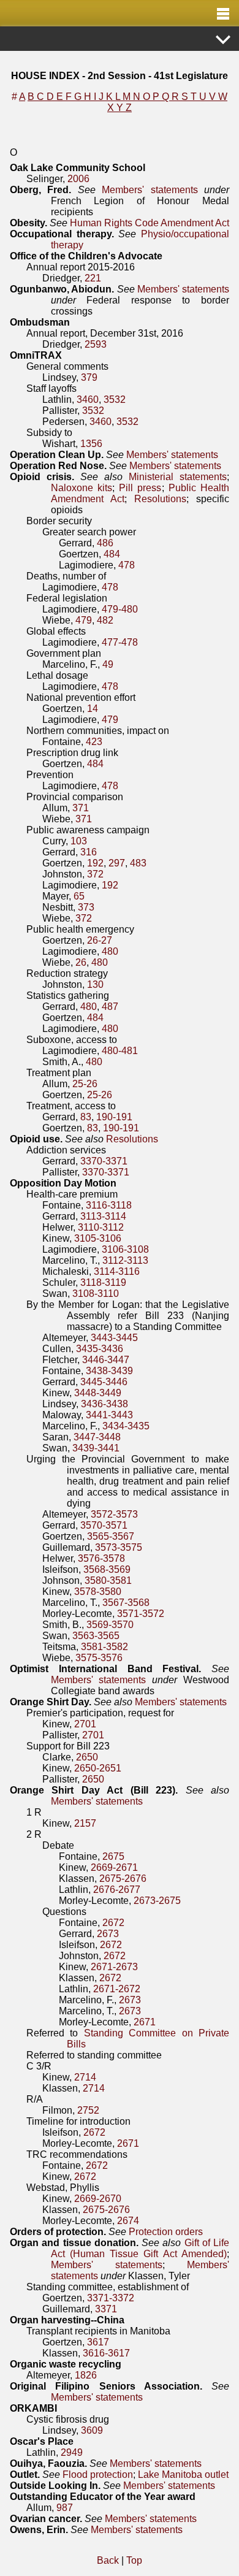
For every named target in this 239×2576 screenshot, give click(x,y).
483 (138, 863)
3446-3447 (106, 1360)
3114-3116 (117, 1271)
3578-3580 (98, 1592)
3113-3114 (103, 1216)
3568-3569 (107, 1569)
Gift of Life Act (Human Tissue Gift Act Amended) (140, 2248)
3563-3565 (96, 1636)
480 (110, 951)
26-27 (100, 940)
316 (89, 852)
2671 (145, 2022)
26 (81, 962)
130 (95, 984)
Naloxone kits (82, 488)
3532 (115, 399)
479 (84, 620)
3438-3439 (109, 1371)
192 (95, 863)
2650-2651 (98, 1768)
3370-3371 (104, 1161)
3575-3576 (99, 1658)
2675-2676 (123, 1878)
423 (94, 742)
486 (105, 543)
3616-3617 (106, 2353)
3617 (98, 2342)
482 (105, 620)
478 (127, 565)
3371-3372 (111, 2298)
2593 (96, 344)
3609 (92, 2430)
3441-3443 (109, 1415)
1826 (86, 2375)
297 (117, 863)
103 (79, 841)
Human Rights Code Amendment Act (150, 223)
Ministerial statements (178, 477)
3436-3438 (104, 1404)
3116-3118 (109, 1205)
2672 (113, 1923)
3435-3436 (100, 1349)
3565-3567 (111, 1536)
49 (108, 664)
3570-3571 (104, 1525)
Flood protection (98, 2475)
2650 (87, 1757)
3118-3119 (103, 1282)
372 (95, 874)
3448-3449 (98, 1393)
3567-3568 (126, 1603)
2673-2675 (157, 1901)
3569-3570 (110, 1625)
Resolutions (160, 499)
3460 (88, 399)
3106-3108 (125, 1249)
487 (110, 1007)
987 (65, 2508)
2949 (72, 2452)
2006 (78, 179)
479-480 (120, 609)
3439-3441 (96, 1448)
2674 (128, 2221)
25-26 (85, 1084)
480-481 (120, 1051)
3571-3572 (141, 1614)
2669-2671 (114, 1867)
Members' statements (150, 190)
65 (79, 896)
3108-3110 (96, 1294)
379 (89, 377)
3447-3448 (97, 1437)
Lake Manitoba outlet (183, 2475)
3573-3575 (119, 1547)
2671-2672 (117, 1989)
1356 (91, 444)
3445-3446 (104, 1382)
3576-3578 (101, 1558)
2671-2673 (114, 1967)
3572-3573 (114, 1514)
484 (112, 554)
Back (108, 2560)
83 (86, 1117)
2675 (113, 1856)
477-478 (120, 642)
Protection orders (166, 2232)
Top (134, 2560)
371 (81, 808)
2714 (85, 2077)
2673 (108, 1934)
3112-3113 (125, 1260)
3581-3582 (104, 1647)
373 (86, 907)
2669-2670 (98, 2199)
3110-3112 (101, 1227)
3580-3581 (108, 1580)
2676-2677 (117, 1890)
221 (93, 278)
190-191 (114, 1117)
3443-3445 (114, 1338)
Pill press (140, 488)
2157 (85, 1823)
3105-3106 (98, 1238)
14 (93, 709)
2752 (88, 2110)
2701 (85, 1724)
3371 (106, 2309)
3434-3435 (126, 1426)
